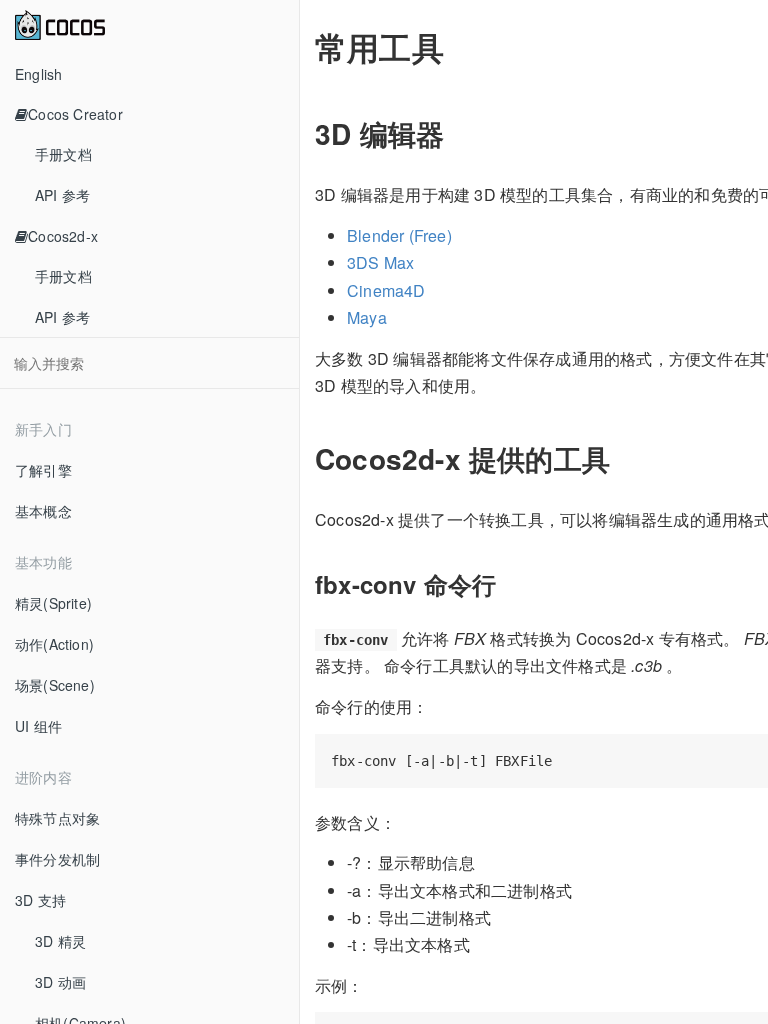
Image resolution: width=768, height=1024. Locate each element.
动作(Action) (54, 644)
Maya (367, 317)
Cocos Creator (75, 114)
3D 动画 (60, 982)
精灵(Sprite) (53, 603)
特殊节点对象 (57, 818)
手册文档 (63, 154)
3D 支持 (40, 900)
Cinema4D (386, 290)
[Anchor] (458, 133)
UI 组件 (38, 726)
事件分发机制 (57, 859)
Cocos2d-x (63, 236)
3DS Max (380, 262)
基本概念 (43, 511)
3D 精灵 (60, 941)
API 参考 (62, 195)
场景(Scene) (55, 685)
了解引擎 (43, 470)
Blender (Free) (399, 235)
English (38, 74)
